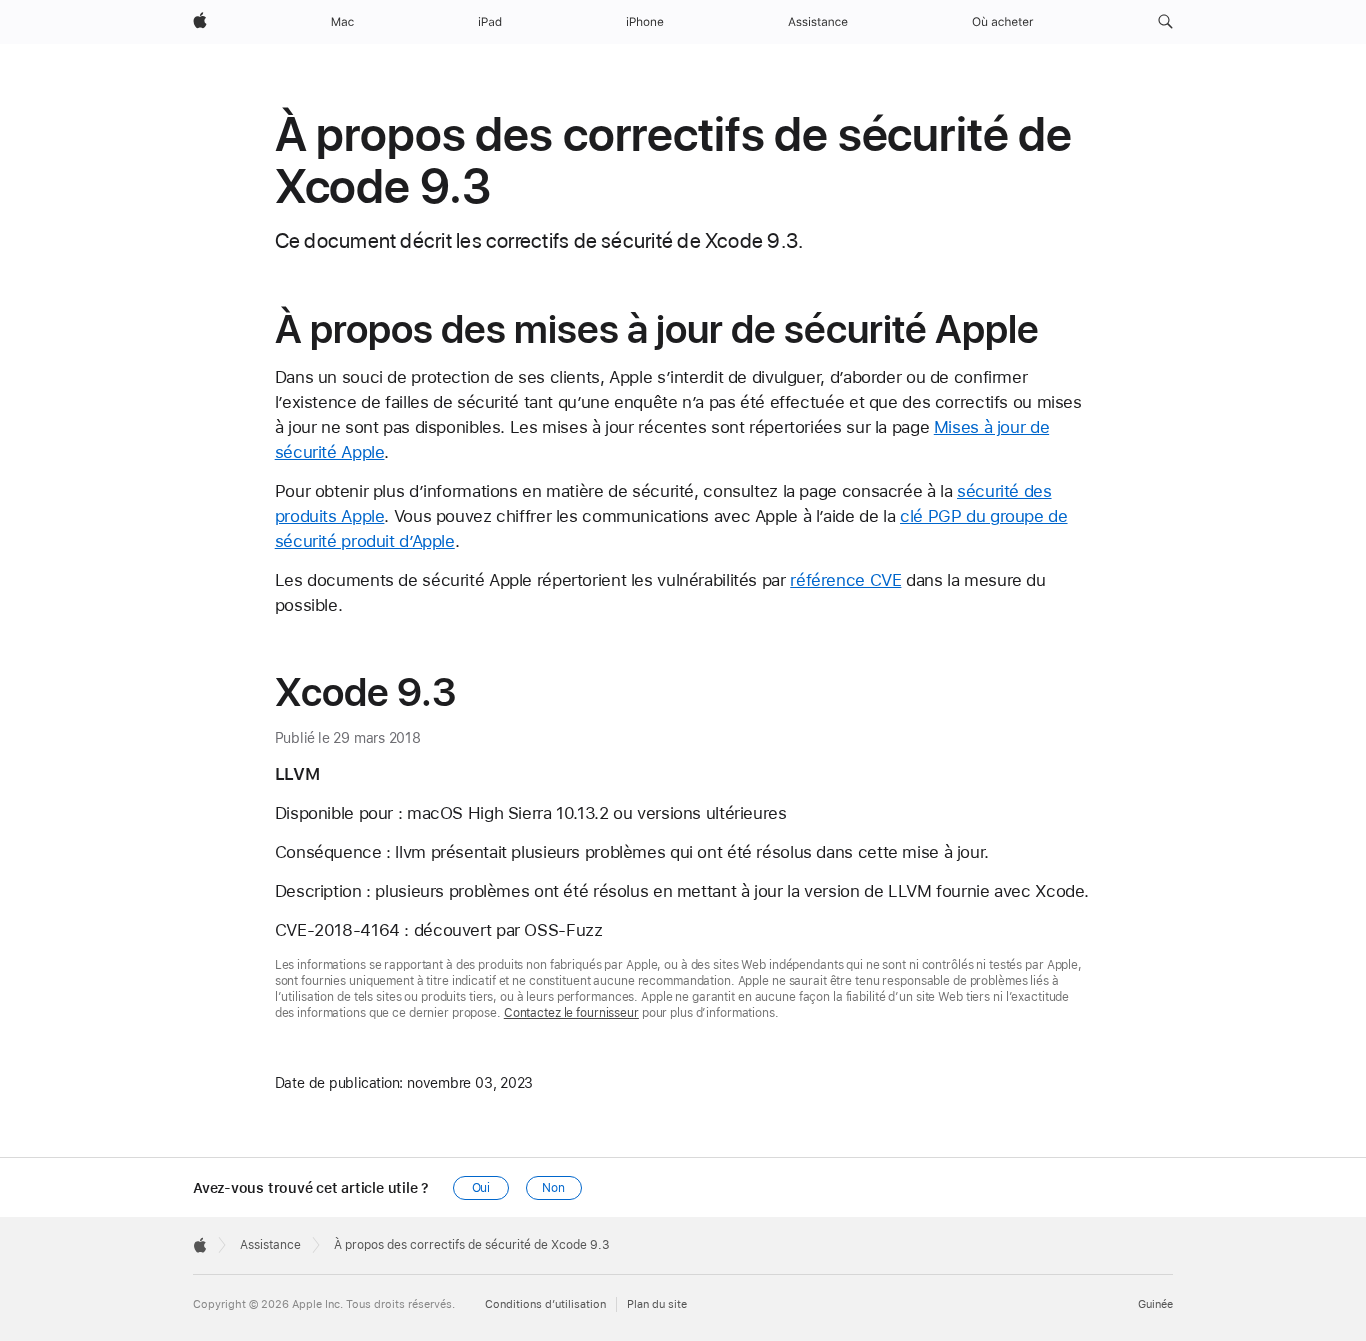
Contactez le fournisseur (571, 1013)
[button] (1165, 22)
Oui (481, 1188)
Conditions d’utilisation (545, 1304)
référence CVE (845, 580)
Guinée (1155, 1304)
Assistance (270, 1245)
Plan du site (657, 1304)
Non (553, 1188)
